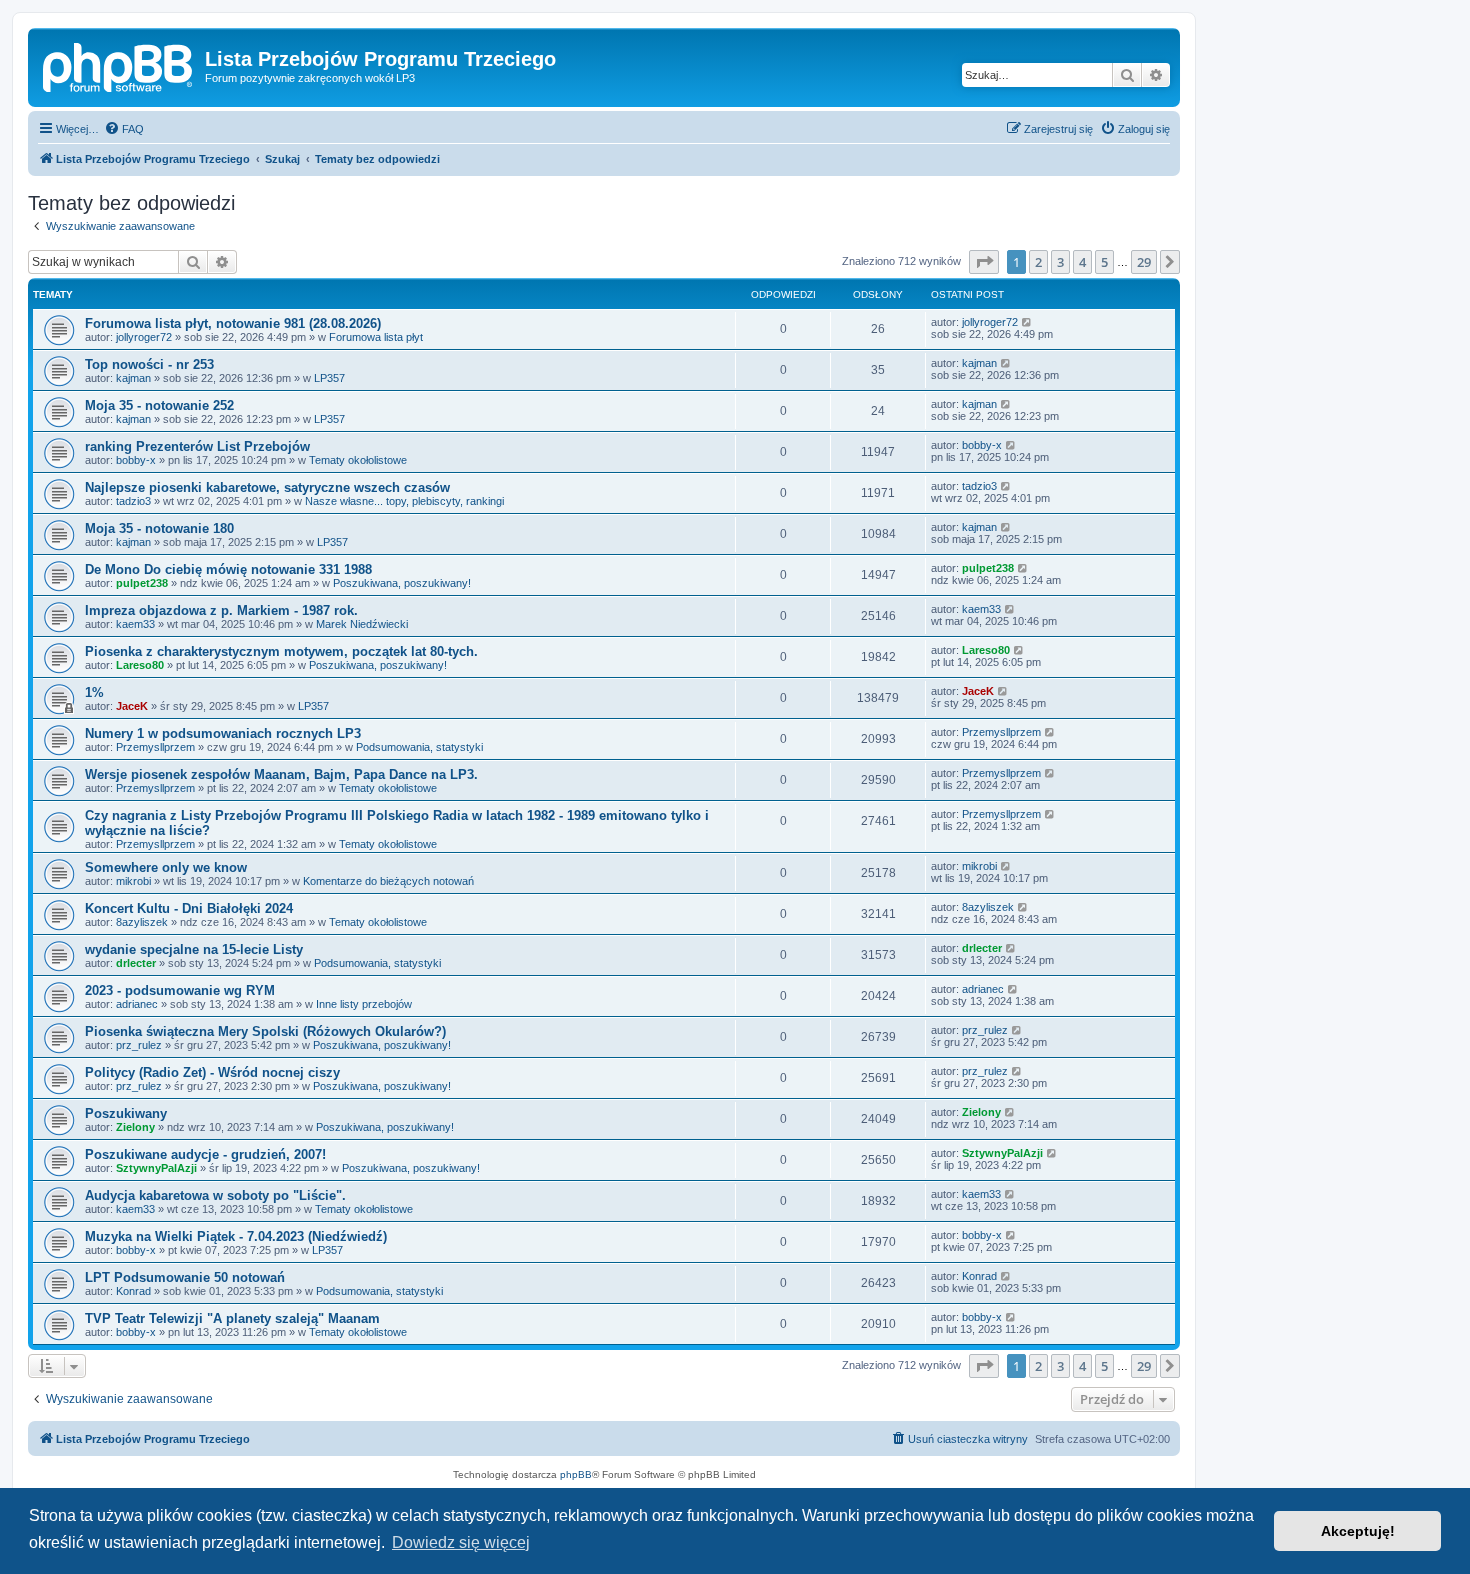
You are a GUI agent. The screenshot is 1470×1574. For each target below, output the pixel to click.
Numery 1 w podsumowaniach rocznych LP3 (223, 733)
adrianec (137, 1004)
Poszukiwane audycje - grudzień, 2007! (205, 1154)
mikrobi (133, 881)
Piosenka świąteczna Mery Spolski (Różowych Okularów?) (265, 1031)
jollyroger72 (144, 337)
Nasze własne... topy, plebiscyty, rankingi (404, 501)
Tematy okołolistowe (358, 460)
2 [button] (1038, 262)
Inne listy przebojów (364, 1004)
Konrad (133, 1291)
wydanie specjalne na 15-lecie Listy (194, 949)
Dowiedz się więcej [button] (461, 1542)
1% (94, 692)
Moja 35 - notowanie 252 (159, 405)
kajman (133, 378)
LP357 (329, 378)
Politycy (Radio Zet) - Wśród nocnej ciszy (212, 1072)
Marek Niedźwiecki (362, 624)
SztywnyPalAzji (156, 1168)
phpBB (576, 1474)
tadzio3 (133, 501)
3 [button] (1060, 262)
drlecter (136, 963)
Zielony (135, 1127)
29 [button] (1144, 262)
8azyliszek (142, 922)
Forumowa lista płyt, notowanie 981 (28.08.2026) (233, 323)
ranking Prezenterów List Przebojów (197, 446)
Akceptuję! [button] (1358, 1531)
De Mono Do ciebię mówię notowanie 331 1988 (228, 569)
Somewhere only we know (166, 867)
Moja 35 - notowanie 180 (159, 528)
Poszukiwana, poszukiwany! (402, 583)
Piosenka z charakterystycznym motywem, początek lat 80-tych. (281, 651)
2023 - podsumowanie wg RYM (180, 990)
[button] (984, 262)
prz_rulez (139, 1045)
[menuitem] (124, 129)
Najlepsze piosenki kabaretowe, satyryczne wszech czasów (267, 487)
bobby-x (136, 460)
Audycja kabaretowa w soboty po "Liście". (215, 1195)
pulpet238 (142, 583)
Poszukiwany (126, 1113)
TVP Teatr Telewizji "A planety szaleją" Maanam (232, 1318)
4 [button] (1082, 262)
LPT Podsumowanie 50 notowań (185, 1277)
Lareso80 (140, 665)
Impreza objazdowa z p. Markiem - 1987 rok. (221, 610)
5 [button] (1104, 262)
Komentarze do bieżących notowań (388, 881)
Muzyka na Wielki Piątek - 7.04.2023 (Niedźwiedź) (236, 1236)
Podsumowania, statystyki (419, 747)
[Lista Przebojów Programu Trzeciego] (119, 65)
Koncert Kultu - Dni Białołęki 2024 (189, 908)
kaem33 (135, 624)
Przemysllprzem (155, 747)
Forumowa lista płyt (376, 337)
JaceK (132, 706)
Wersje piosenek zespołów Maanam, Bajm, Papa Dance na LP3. (281, 774)
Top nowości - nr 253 (149, 364)
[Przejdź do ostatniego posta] (1027, 322)
